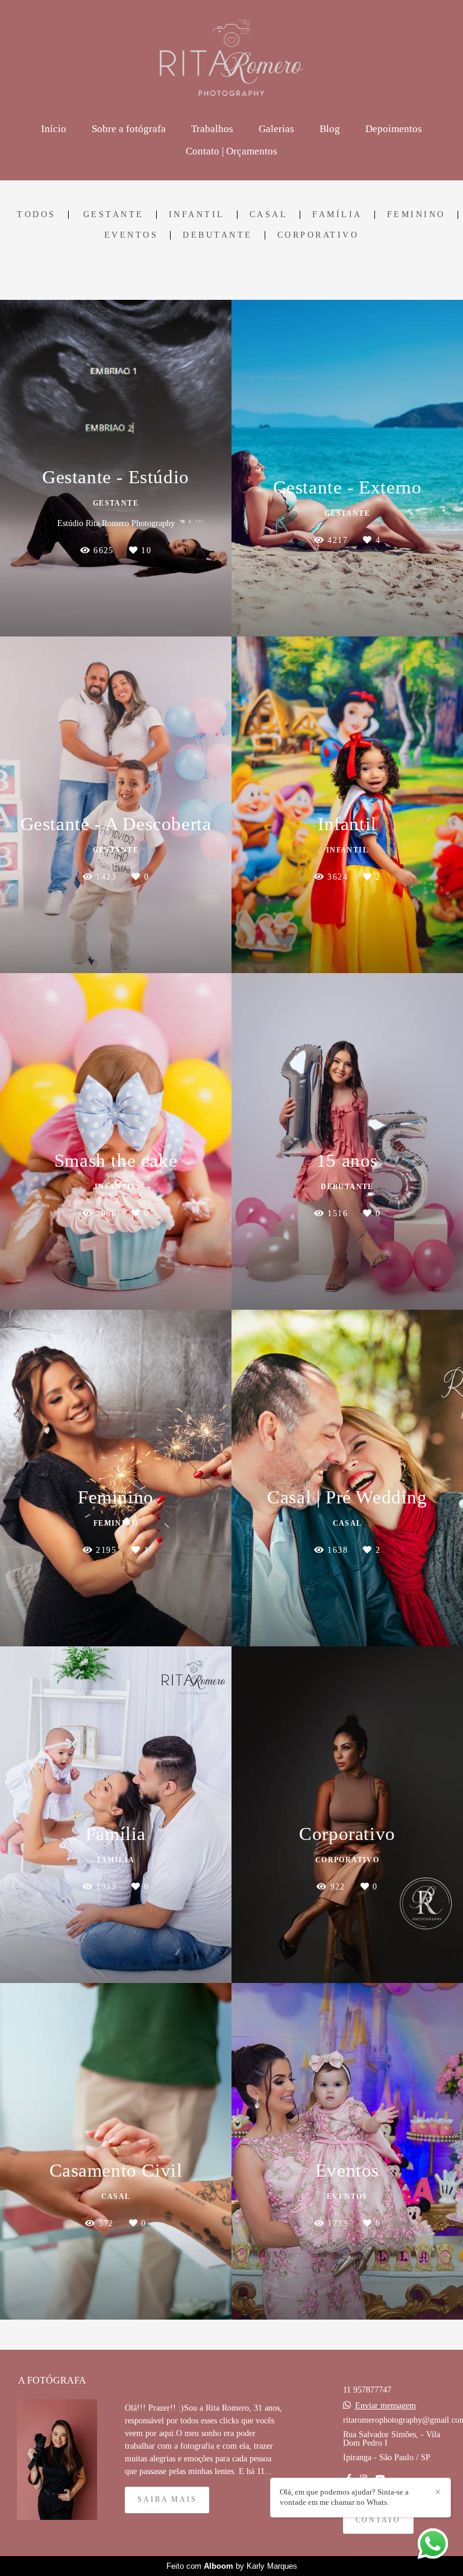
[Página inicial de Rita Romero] (232, 57)
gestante (114, 215)
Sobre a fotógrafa (129, 129)
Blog (330, 129)
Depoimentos (394, 129)
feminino (416, 215)
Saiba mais (167, 2500)
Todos (36, 215)
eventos (131, 235)
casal (269, 215)
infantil (197, 215)
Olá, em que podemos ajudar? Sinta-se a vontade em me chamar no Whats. (344, 2497)
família (337, 215)
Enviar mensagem (386, 2406)
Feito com (232, 2566)
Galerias (276, 129)
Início (54, 129)
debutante (218, 235)
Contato (379, 2520)
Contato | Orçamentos (231, 151)
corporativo (318, 235)
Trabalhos (212, 129)
